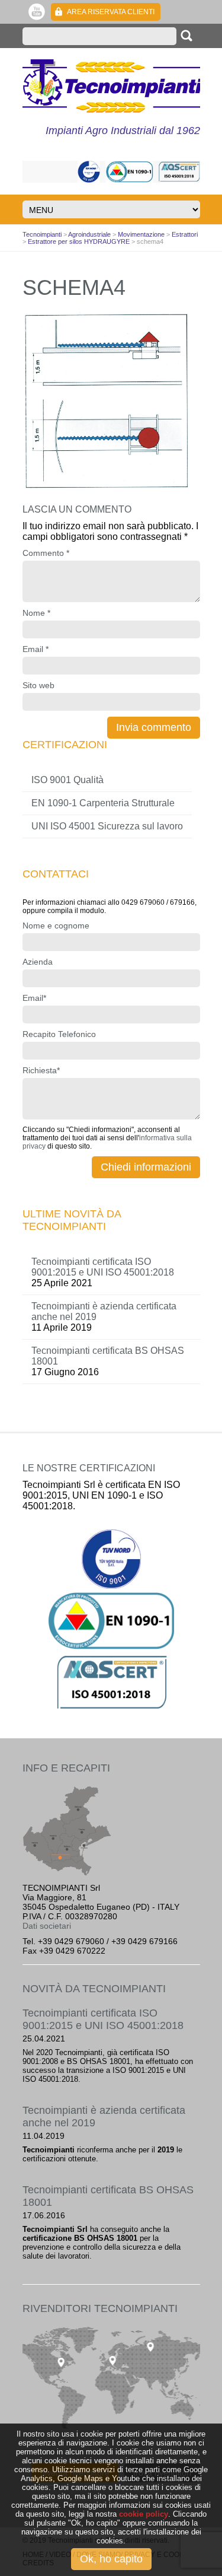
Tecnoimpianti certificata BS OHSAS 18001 (108, 1356)
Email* (34, 998)
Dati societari (47, 1926)
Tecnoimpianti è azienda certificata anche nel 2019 (104, 1311)
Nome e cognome (56, 926)
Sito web (38, 685)
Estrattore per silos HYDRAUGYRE (79, 241)
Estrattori (185, 234)
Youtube (37, 12)
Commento (46, 553)
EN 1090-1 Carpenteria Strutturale (103, 803)
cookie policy (144, 2514)
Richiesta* (41, 1070)
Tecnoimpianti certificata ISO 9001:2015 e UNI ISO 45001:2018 (103, 1267)
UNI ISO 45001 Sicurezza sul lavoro (107, 826)
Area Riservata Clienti (111, 12)
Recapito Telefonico (59, 1034)
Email (36, 649)
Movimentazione (141, 234)
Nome (36, 613)
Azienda (38, 962)
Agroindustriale (89, 234)
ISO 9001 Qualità (67, 780)
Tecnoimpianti (111, 86)
